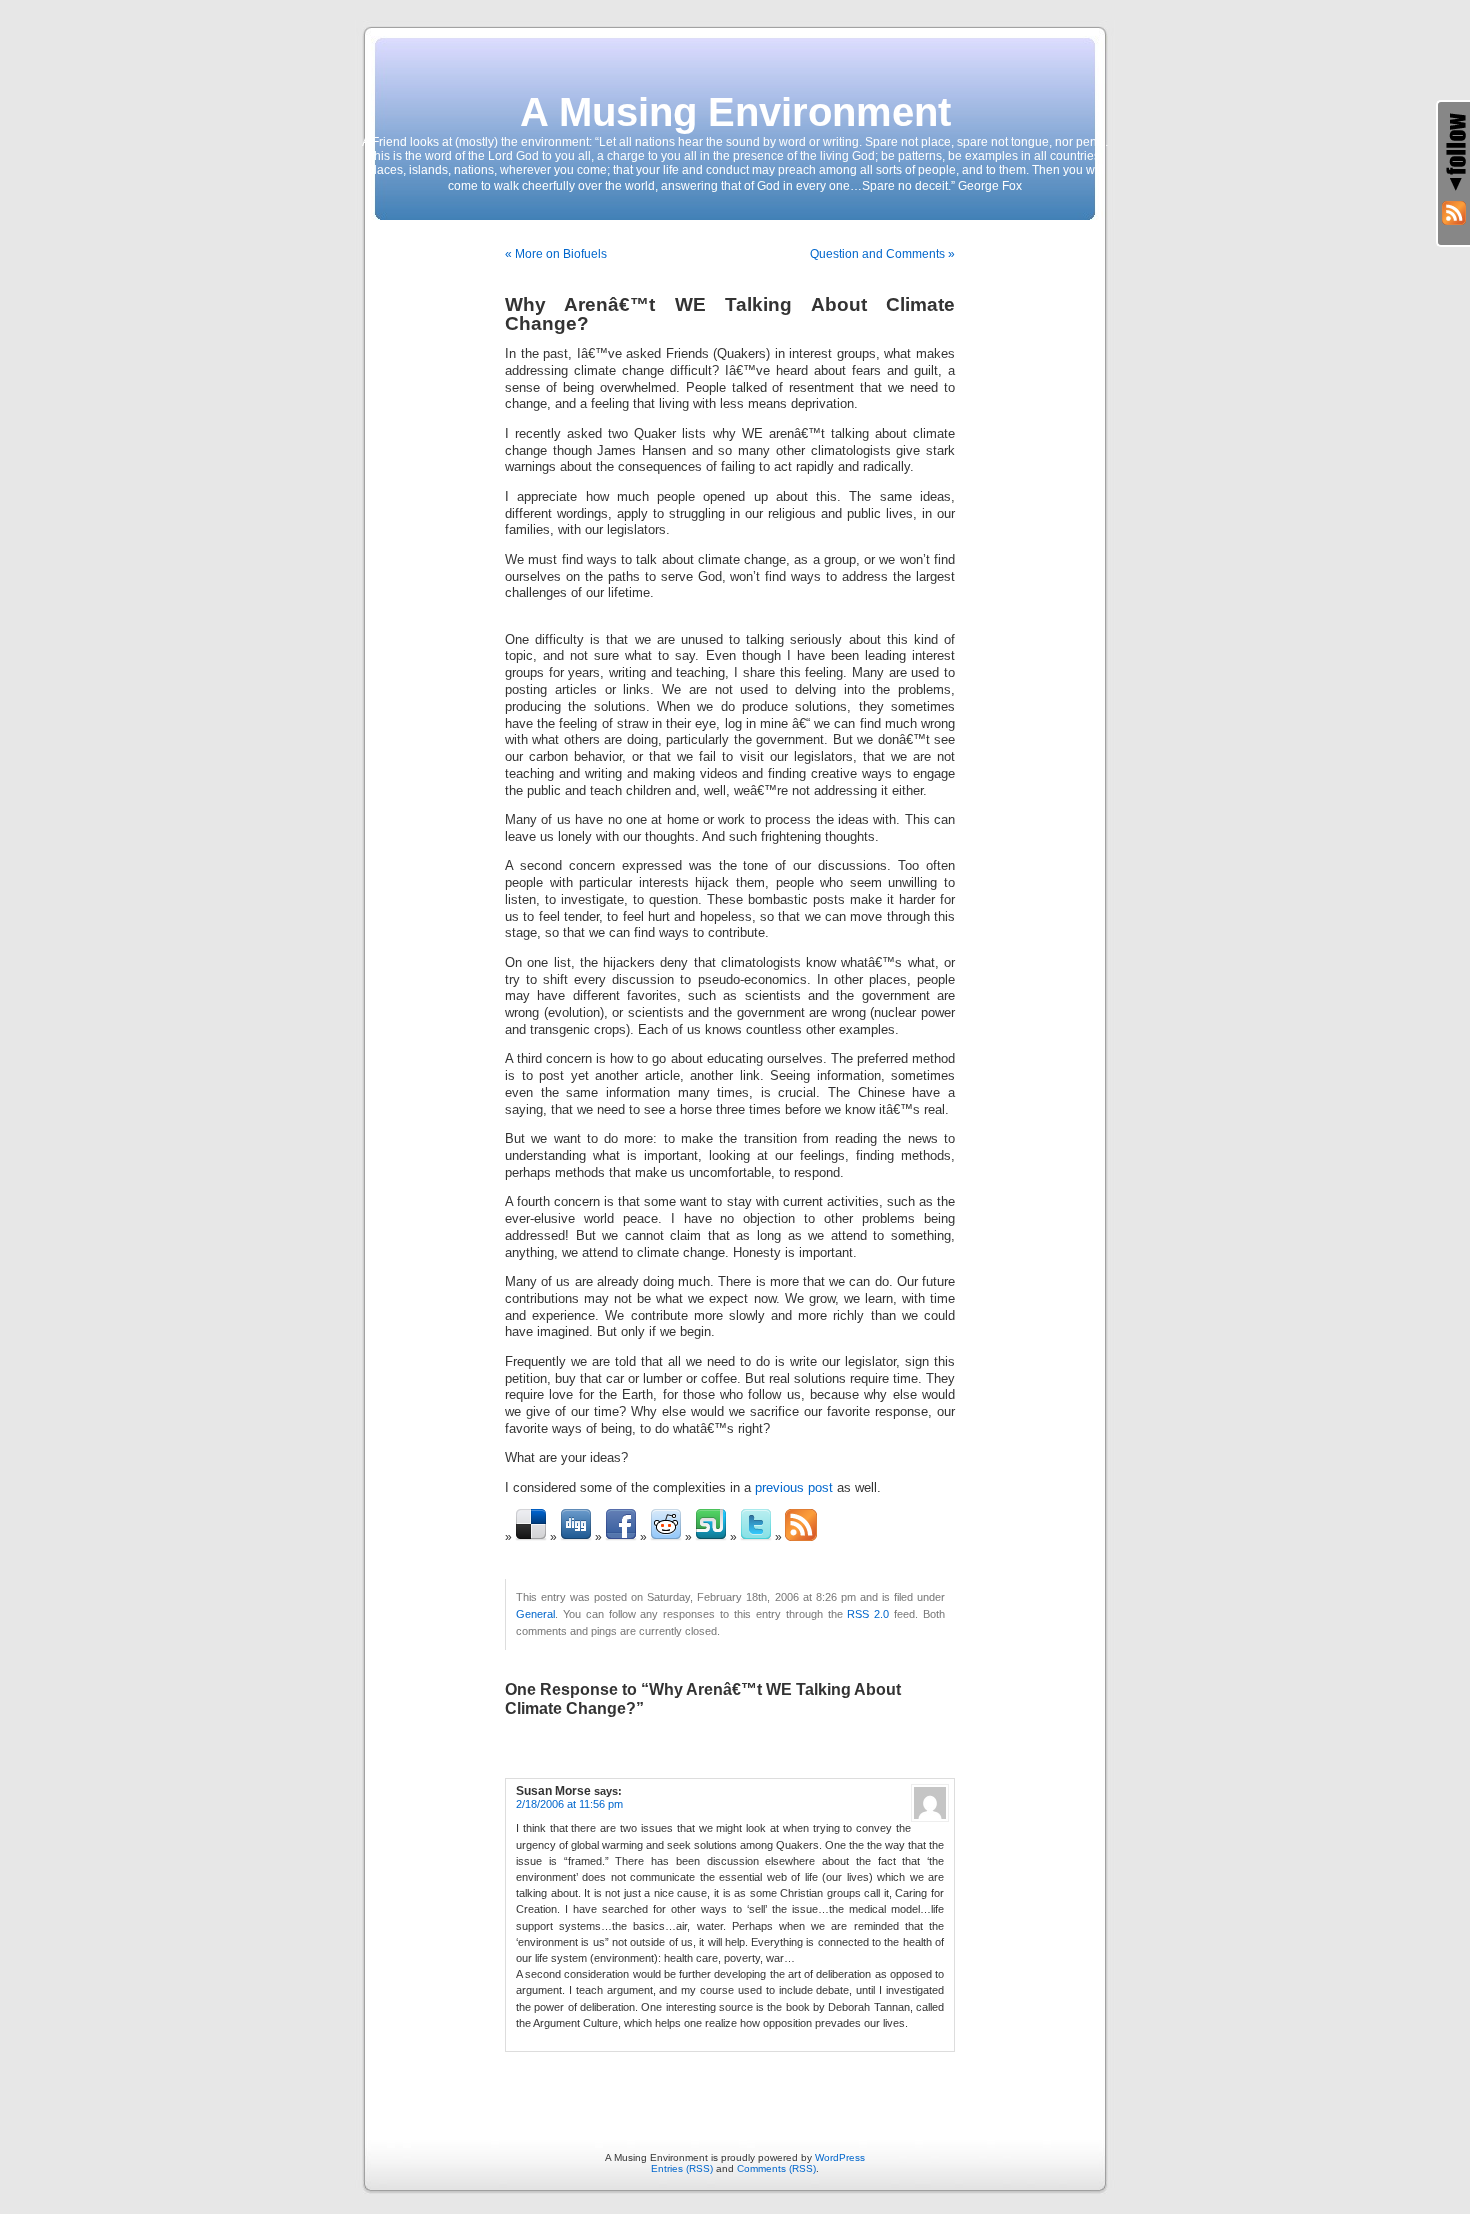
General (535, 1614)
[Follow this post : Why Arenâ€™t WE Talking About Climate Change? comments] (801, 1537)
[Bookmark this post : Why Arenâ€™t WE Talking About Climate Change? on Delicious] (531, 1537)
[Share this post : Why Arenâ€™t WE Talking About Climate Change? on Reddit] (666, 1537)
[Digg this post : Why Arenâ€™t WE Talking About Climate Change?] (576, 1537)
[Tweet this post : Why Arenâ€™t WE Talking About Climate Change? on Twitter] (756, 1537)
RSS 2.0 (868, 1614)
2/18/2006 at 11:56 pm (569, 1804)
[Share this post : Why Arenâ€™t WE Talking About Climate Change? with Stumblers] (711, 1537)
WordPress (840, 2157)
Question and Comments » (882, 254)
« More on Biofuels (556, 254)
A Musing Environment (735, 112)
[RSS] (1454, 213)
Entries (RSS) (682, 2168)
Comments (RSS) (776, 2168)
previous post (794, 1488)
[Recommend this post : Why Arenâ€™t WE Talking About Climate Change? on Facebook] (621, 1537)
